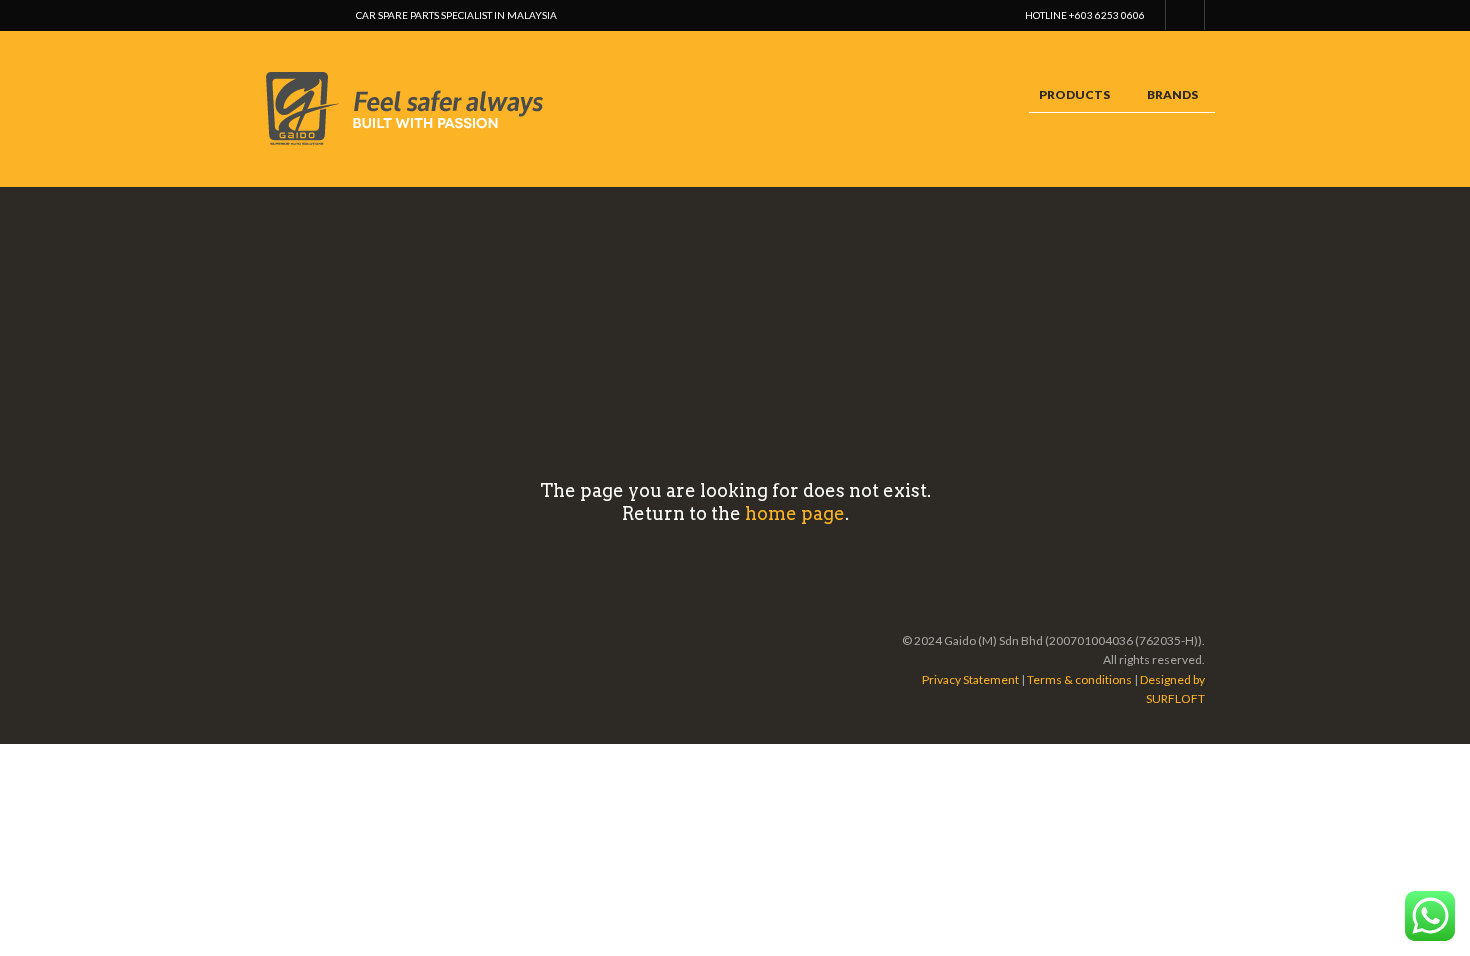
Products (1074, 94)
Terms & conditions (1079, 679)
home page (795, 513)
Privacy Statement (970, 679)
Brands (1172, 94)
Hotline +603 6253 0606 (1085, 15)
